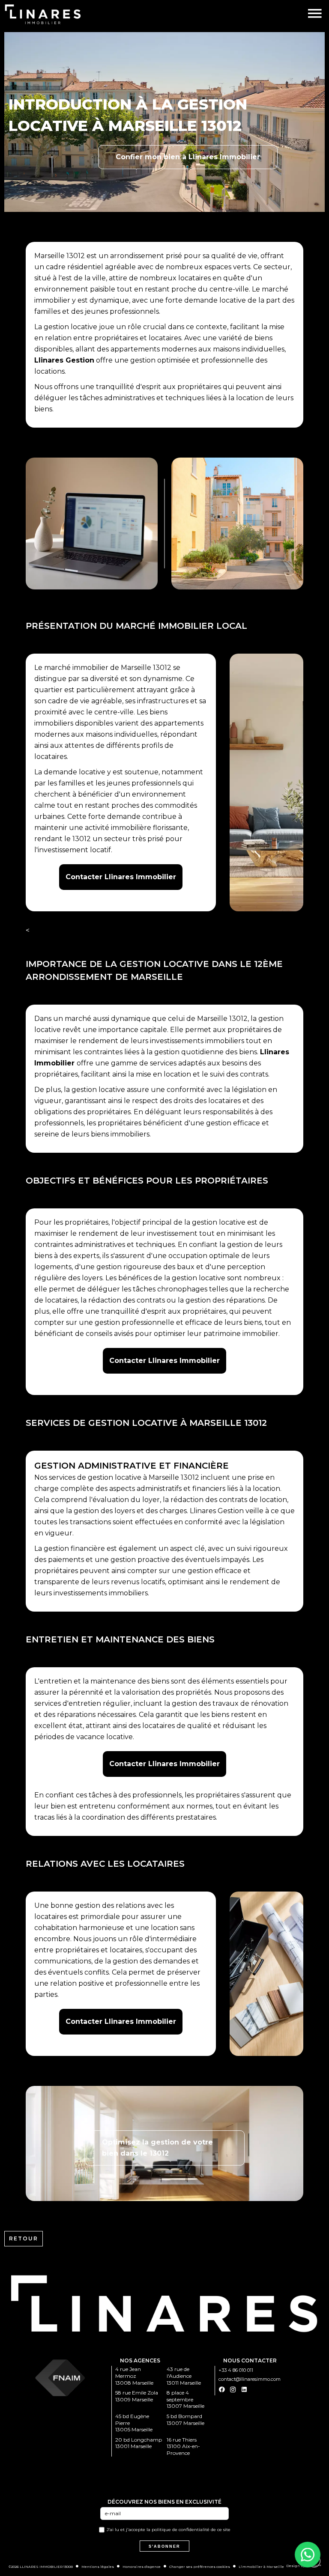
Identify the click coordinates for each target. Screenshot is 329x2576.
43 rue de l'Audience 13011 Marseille (184, 2376)
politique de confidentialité (181, 2530)
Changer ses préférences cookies (200, 2567)
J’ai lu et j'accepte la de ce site (169, 2530)
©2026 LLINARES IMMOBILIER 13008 (41, 2567)
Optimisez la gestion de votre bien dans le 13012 (157, 2148)
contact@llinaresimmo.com (250, 2379)
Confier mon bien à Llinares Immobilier (188, 157)
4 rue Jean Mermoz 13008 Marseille (134, 2376)
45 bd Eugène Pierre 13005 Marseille (134, 2423)
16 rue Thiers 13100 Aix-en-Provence (183, 2446)
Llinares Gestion (64, 360)
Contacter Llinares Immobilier (121, 877)
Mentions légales (98, 2567)
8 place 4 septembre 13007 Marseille (185, 2399)
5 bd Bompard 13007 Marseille (185, 2420)
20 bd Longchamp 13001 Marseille (139, 2443)
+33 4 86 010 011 (236, 2370)
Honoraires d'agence (142, 2567)
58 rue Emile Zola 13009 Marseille (137, 2396)
